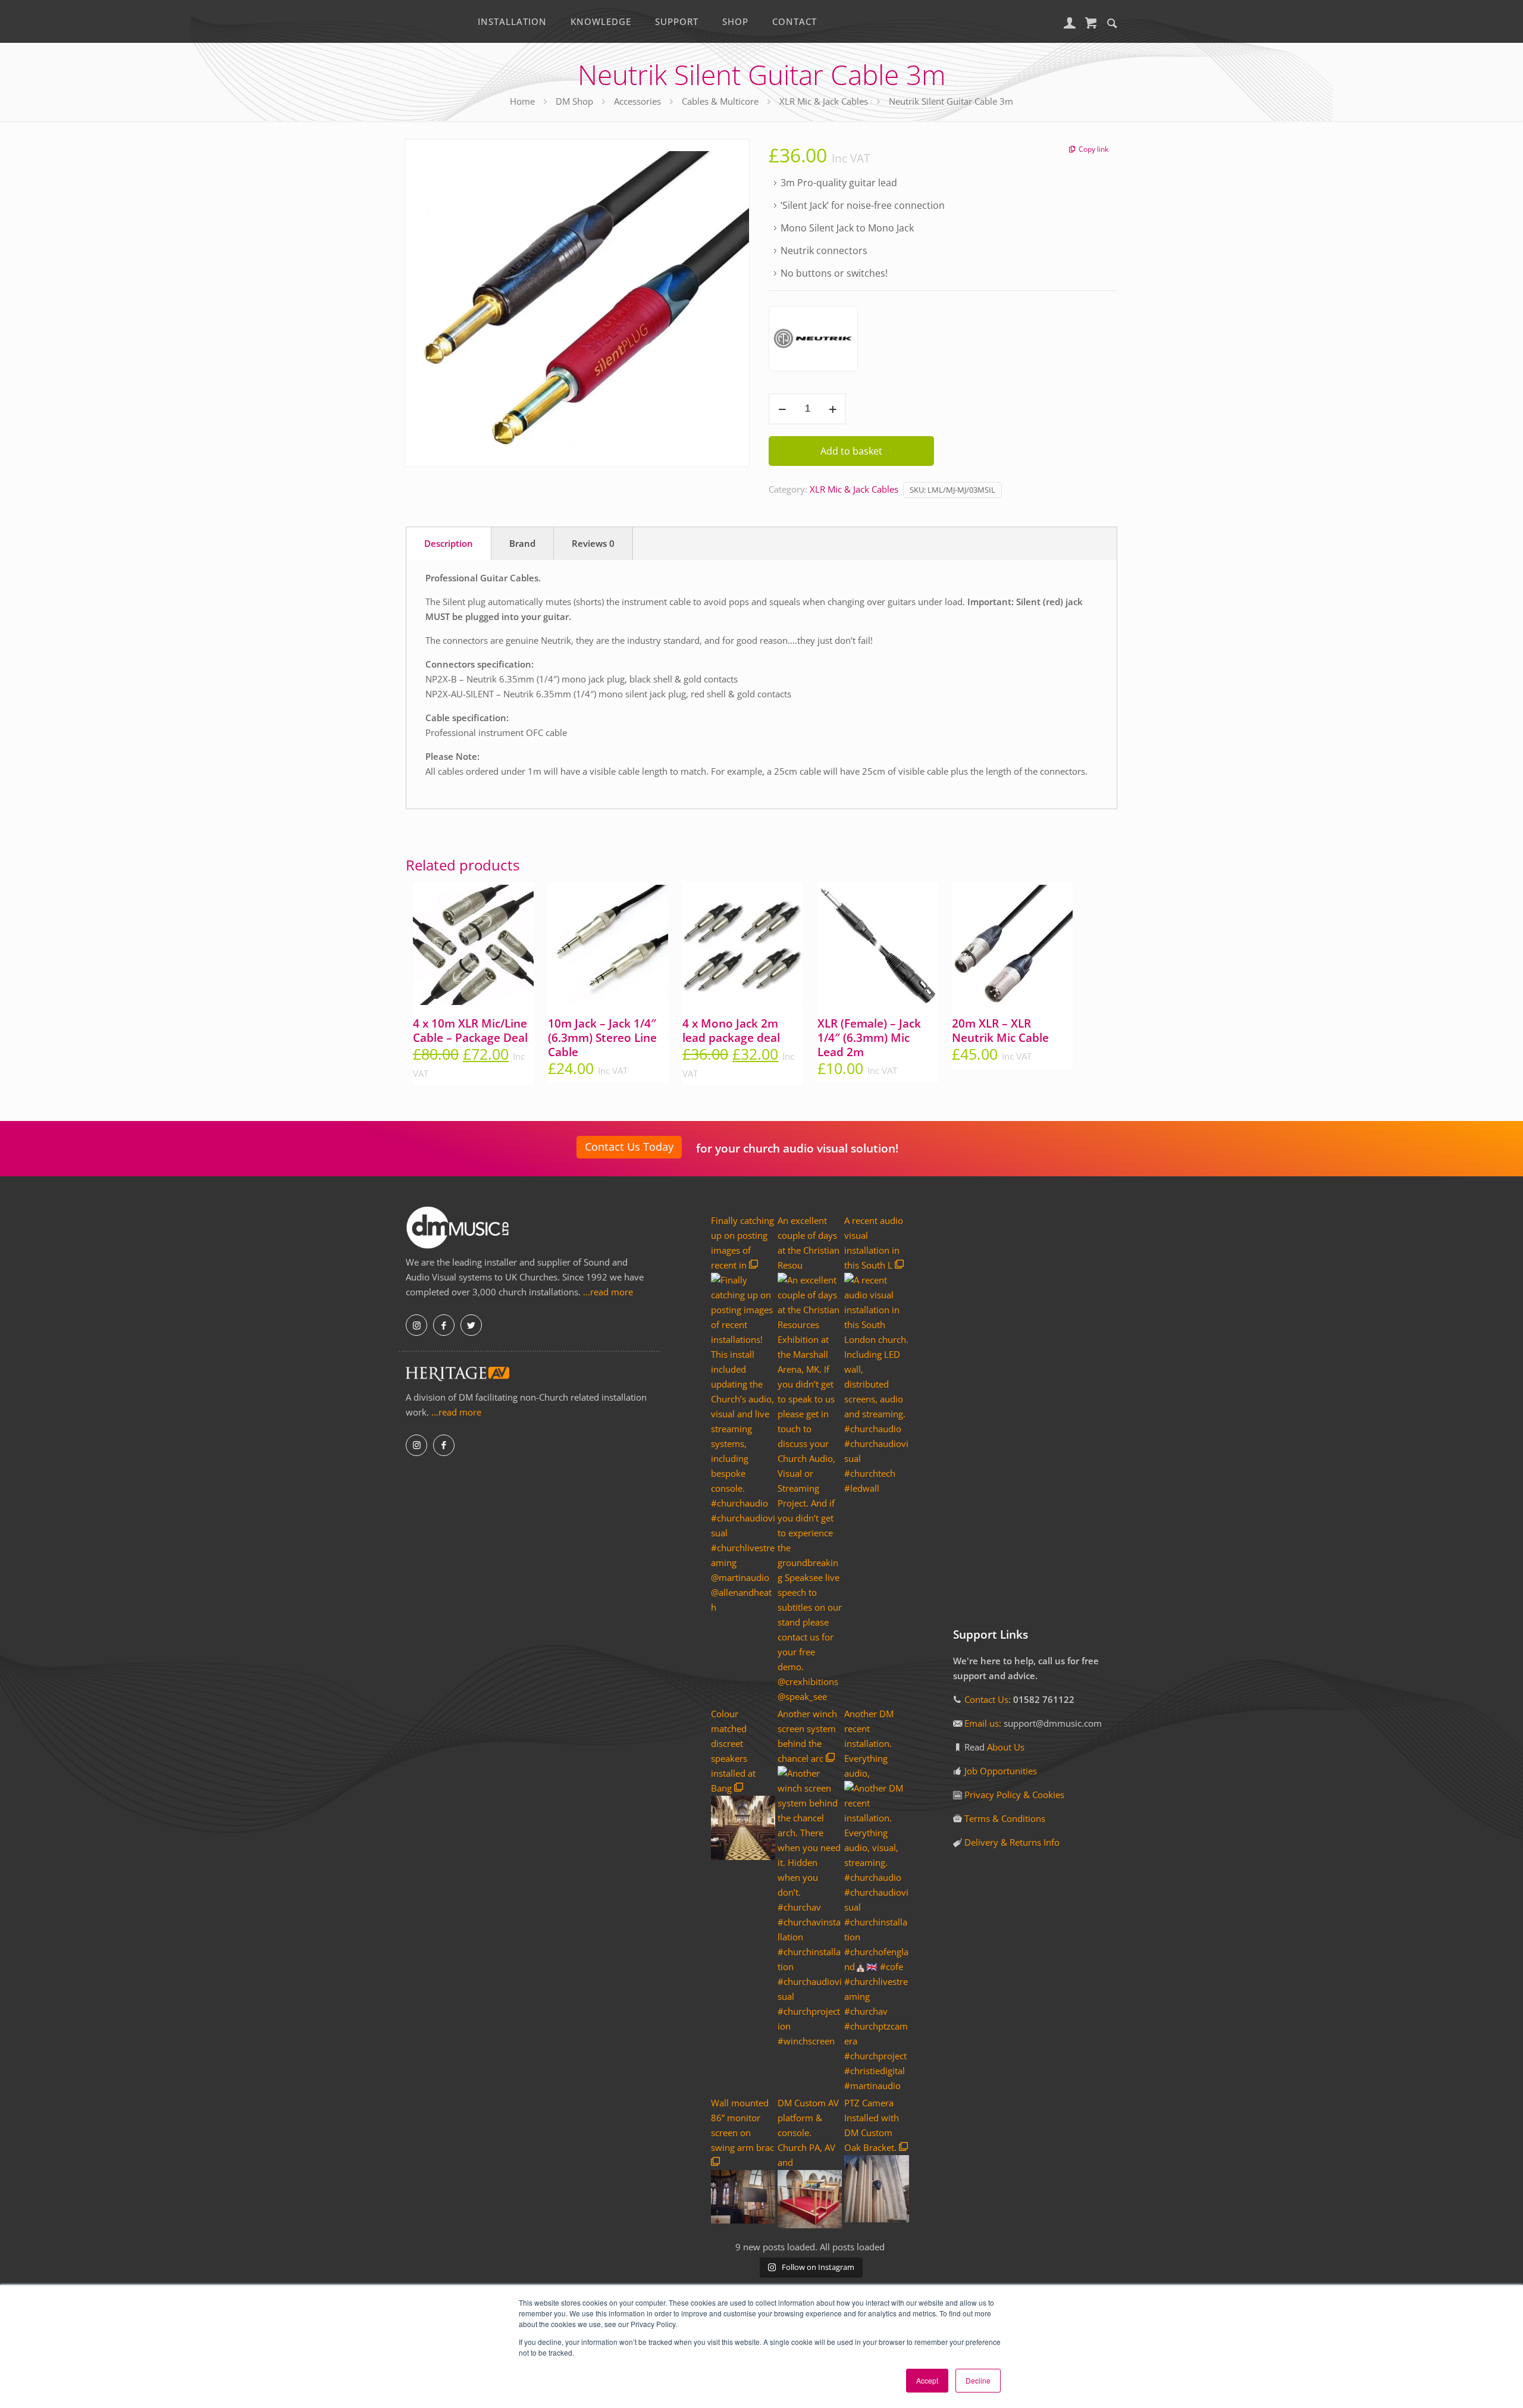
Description (449, 543)
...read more (608, 1292)
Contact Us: (988, 1699)
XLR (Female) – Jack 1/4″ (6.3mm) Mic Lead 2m (869, 1038)
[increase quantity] (833, 409)
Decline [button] (978, 2380)
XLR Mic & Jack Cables (824, 101)
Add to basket (851, 451)
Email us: (984, 1723)
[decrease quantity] (782, 409)
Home (522, 101)
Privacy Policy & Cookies (1014, 1795)
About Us (1006, 1747)
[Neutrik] (813, 341)
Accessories (637, 101)
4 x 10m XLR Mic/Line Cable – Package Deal (470, 1031)
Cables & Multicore (720, 101)
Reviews (593, 543)
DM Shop (574, 101)
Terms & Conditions (1005, 1818)
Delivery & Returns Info (1012, 1842)
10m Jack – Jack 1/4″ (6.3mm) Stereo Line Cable (602, 1038)
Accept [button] (927, 2380)
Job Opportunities (1001, 1771)
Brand (522, 543)
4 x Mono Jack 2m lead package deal (731, 1031)
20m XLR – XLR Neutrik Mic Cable (1000, 1031)
